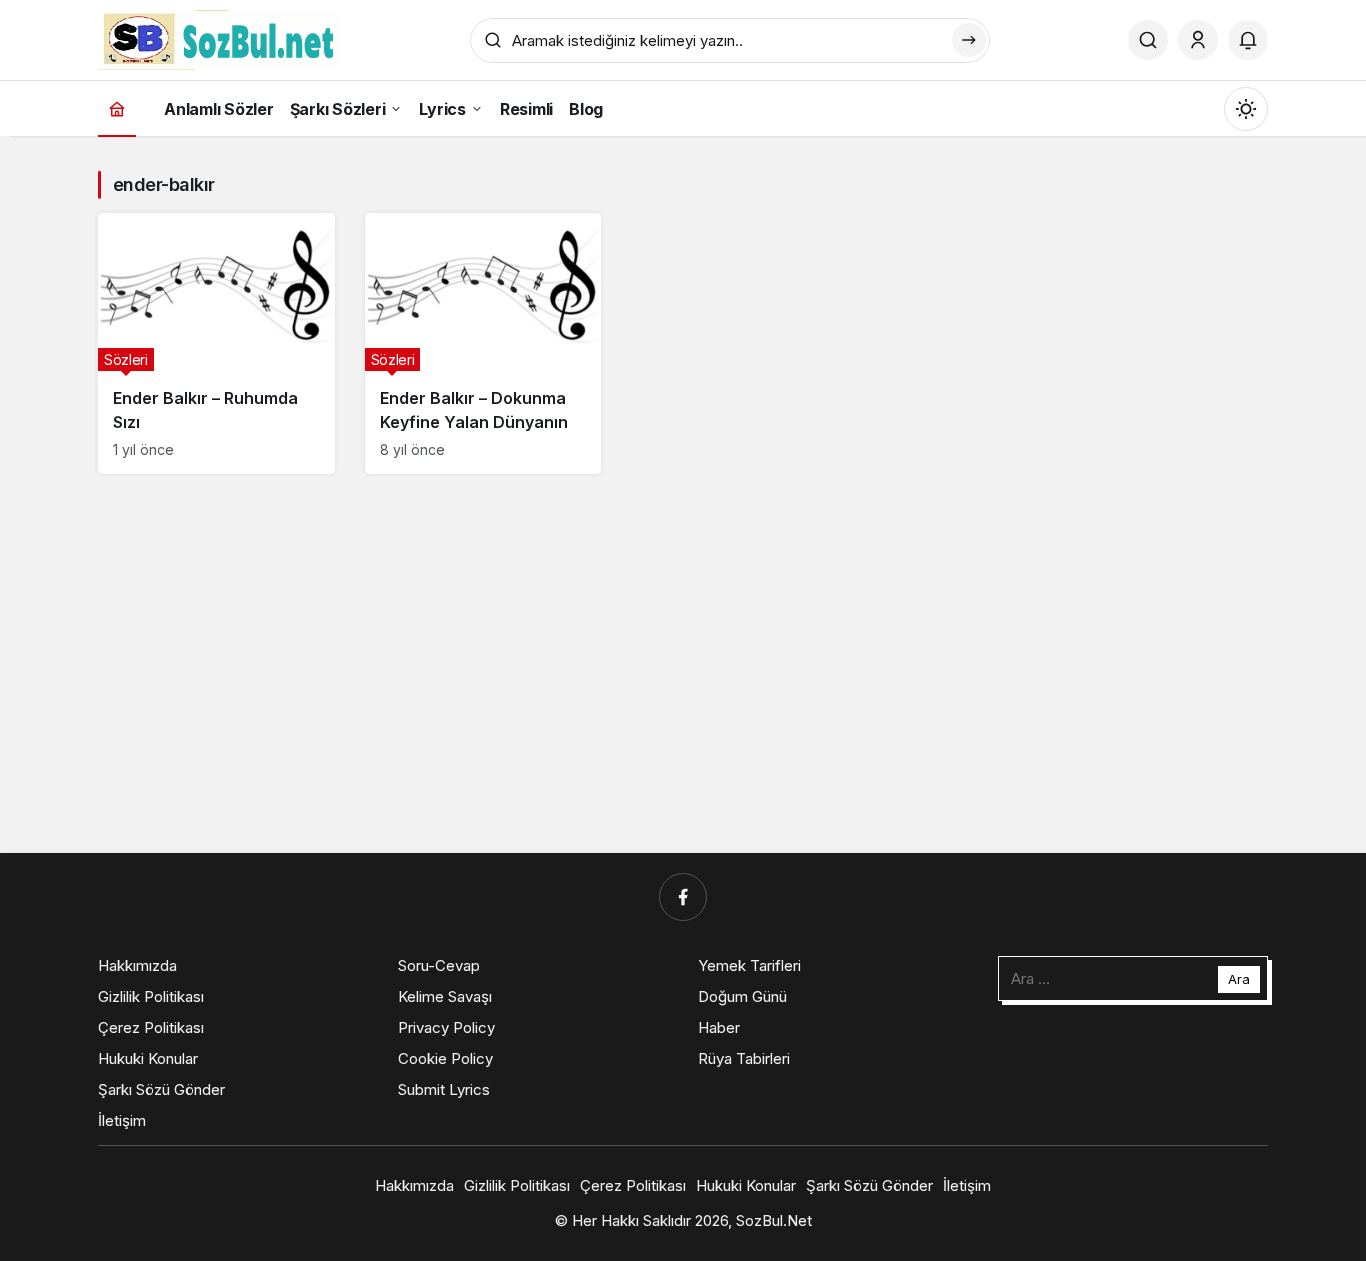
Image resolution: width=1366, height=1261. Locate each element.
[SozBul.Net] (219, 38)
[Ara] (1148, 40)
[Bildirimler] (1248, 40)
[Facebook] (683, 897)
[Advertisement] (749, 513)
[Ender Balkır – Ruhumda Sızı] (216, 343)
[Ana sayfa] (117, 108)
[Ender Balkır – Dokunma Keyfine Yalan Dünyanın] (483, 343)
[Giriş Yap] (1198, 40)
